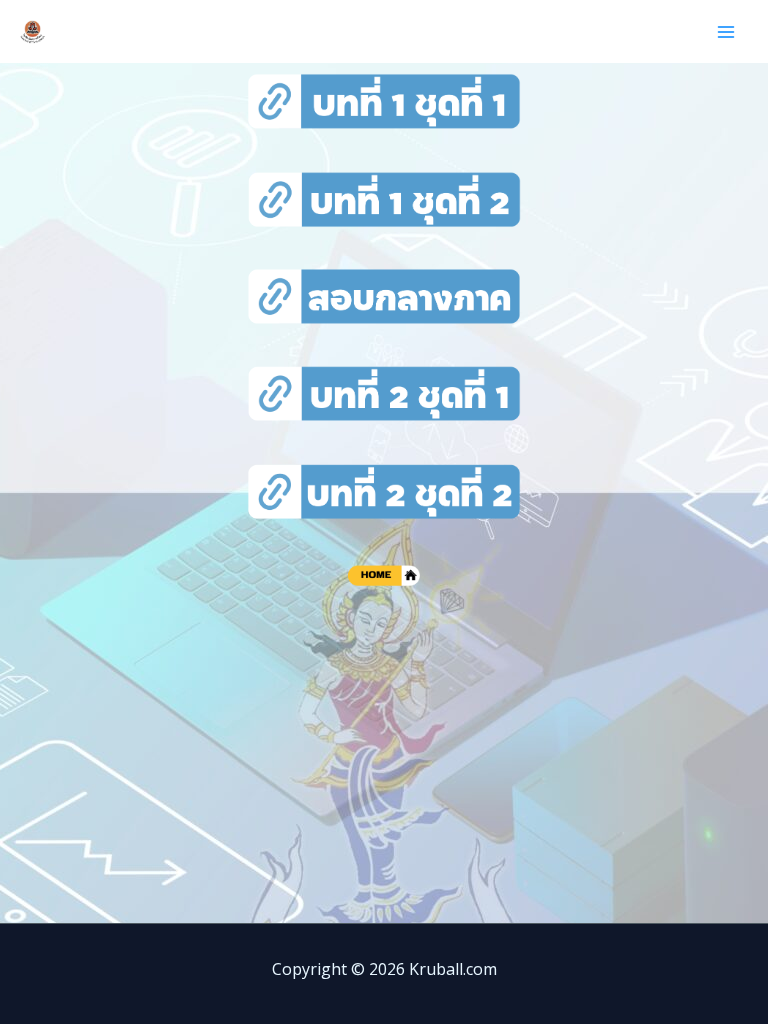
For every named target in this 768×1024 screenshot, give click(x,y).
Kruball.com (134, 31)
